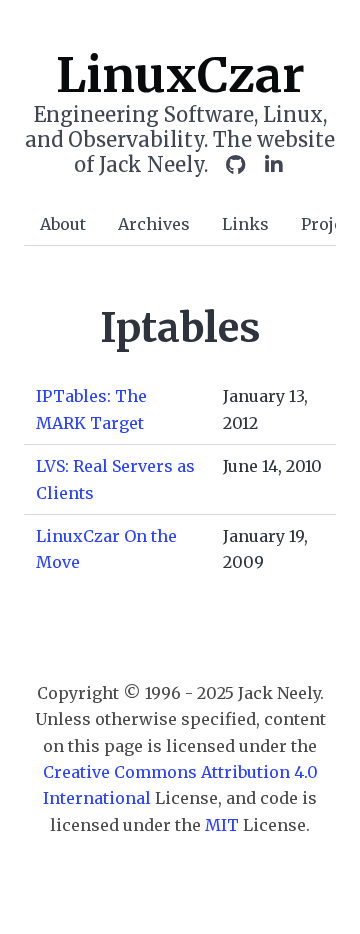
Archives (154, 224)
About (63, 224)
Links (245, 224)
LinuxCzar (180, 75)
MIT (222, 825)
